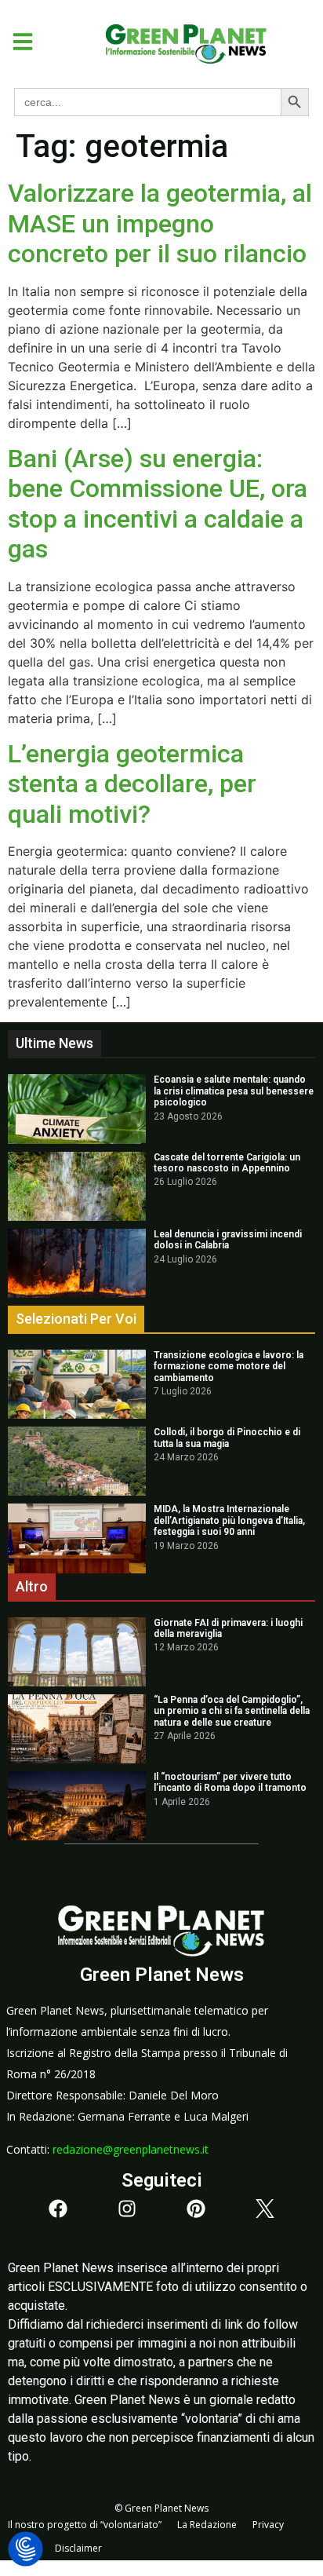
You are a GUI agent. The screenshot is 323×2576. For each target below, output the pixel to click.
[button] (17, 42)
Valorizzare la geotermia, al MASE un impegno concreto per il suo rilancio (160, 223)
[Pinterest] (196, 2209)
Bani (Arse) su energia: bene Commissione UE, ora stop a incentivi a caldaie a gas (158, 504)
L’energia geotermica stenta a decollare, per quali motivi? (132, 784)
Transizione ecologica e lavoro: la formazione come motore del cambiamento (229, 1367)
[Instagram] (127, 2209)
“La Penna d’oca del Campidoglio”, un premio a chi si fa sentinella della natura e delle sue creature (232, 1711)
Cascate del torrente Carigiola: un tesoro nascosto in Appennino (227, 1163)
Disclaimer (78, 2548)
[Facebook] (58, 2209)
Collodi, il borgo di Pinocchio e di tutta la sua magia (227, 1438)
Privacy (268, 2525)
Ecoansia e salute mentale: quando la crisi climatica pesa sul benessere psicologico (234, 1091)
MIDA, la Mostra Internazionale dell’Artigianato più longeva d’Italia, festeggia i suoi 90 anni (229, 1520)
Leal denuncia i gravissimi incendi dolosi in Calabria (228, 1240)
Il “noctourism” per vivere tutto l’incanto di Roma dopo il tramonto (230, 1782)
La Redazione (207, 2525)
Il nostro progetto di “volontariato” (85, 2525)
